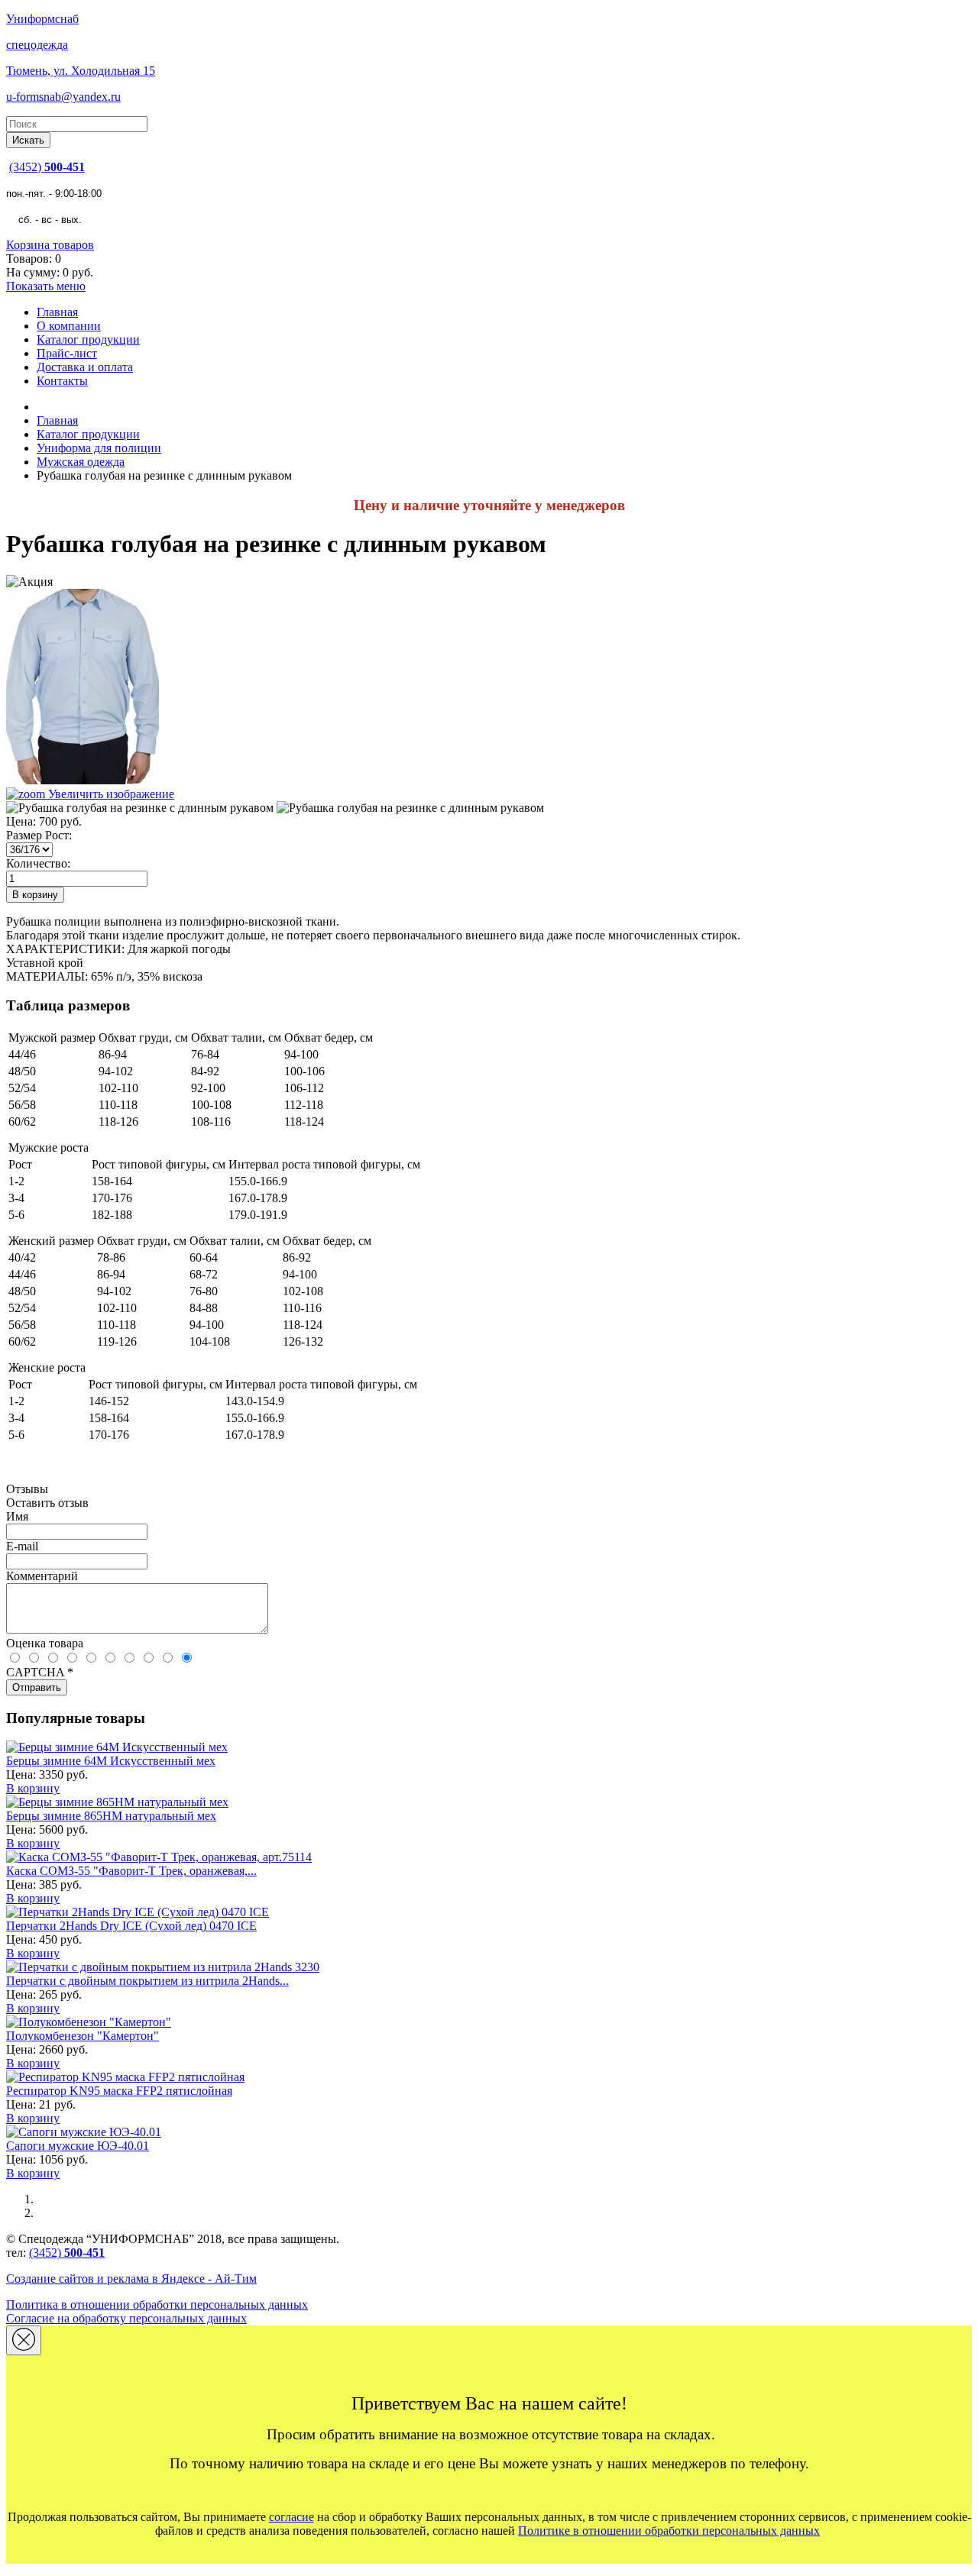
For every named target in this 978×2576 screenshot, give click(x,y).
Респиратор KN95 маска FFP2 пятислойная (119, 2091)
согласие (291, 2517)
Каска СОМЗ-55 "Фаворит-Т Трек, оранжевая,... (131, 1871)
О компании (69, 326)
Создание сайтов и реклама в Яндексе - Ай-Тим (131, 2279)
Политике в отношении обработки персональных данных (669, 2531)
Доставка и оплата (85, 367)
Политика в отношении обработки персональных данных (157, 2305)
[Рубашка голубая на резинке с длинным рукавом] (140, 808)
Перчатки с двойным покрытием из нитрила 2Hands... (147, 1981)
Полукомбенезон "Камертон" (83, 2036)
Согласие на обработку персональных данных (126, 2318)
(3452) (47, 167)
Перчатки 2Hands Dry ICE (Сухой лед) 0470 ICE (131, 1926)
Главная (57, 312)
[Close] (24, 2340)
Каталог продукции (88, 339)
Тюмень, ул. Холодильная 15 (81, 71)
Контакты (62, 381)
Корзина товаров (50, 245)
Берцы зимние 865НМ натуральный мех (111, 1816)
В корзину (33, 1788)
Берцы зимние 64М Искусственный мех (111, 1761)
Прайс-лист (67, 353)
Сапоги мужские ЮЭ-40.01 (78, 2146)
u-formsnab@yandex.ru (63, 97)
